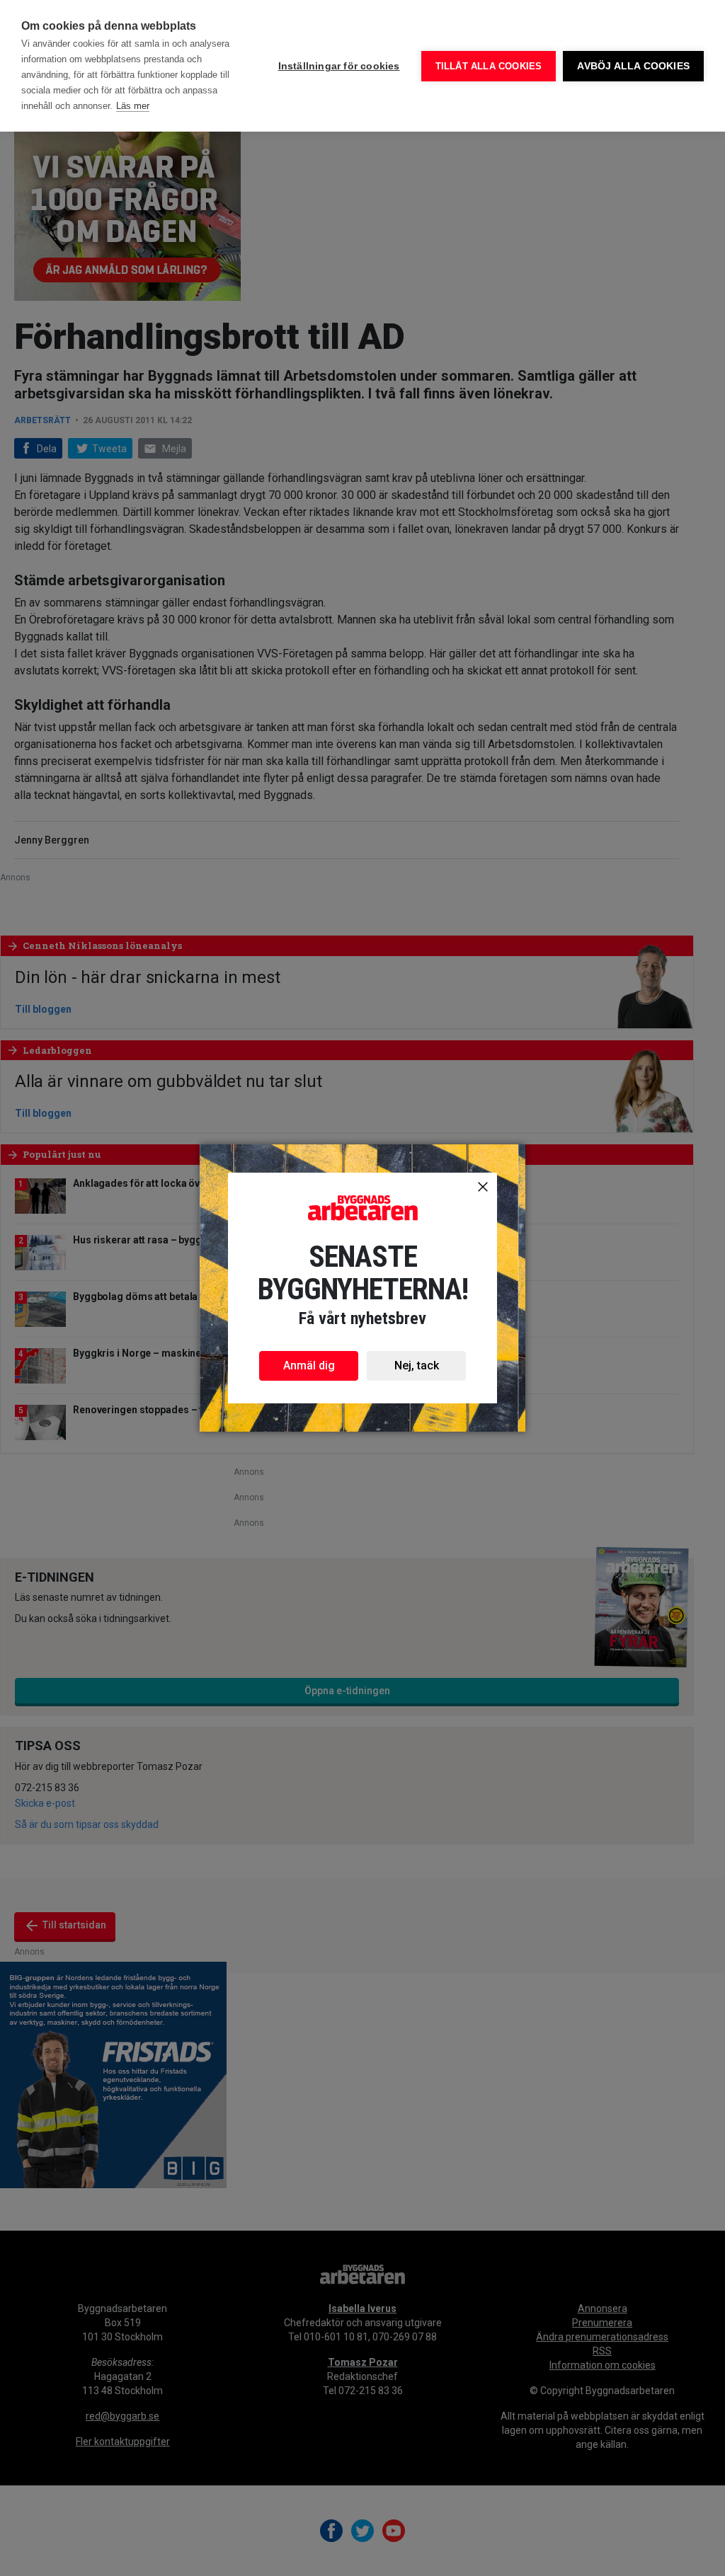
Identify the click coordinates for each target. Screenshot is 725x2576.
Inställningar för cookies (339, 66)
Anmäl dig (309, 1365)
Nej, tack (417, 1365)
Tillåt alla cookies (489, 66)
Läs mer (133, 106)
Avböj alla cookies (633, 66)
